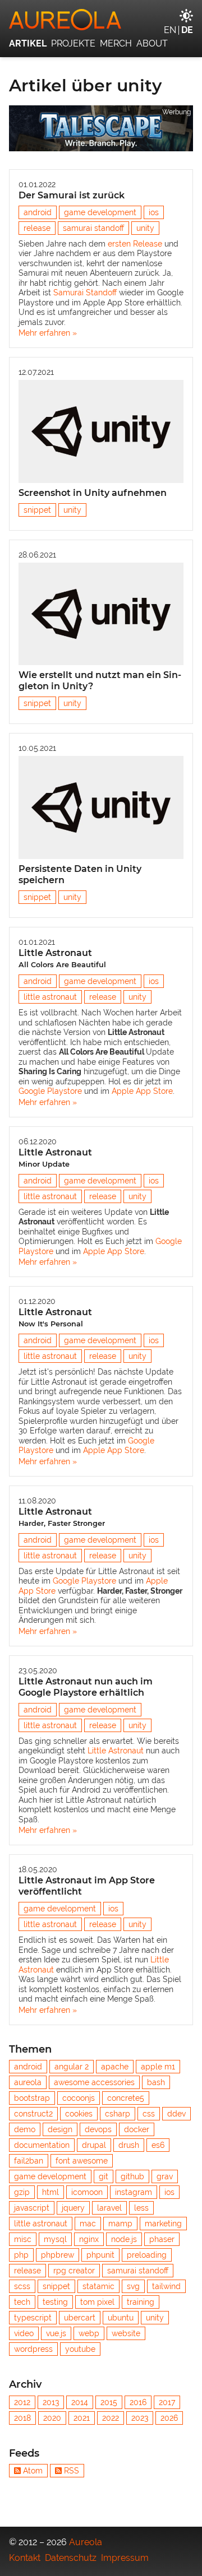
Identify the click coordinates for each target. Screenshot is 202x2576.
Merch (116, 43)
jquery (73, 2208)
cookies (79, 2114)
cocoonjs (79, 2098)
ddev (176, 2114)
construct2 (33, 2114)
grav (165, 2176)
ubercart (80, 2318)
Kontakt (25, 2558)
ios (154, 212)
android (38, 212)
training (141, 2302)
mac (88, 2224)
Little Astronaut (62, 958)
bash (156, 2082)
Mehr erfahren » (48, 333)
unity (145, 228)
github (132, 2176)
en (170, 30)
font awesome (82, 2161)
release (37, 228)
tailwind (166, 2286)
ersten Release (135, 244)
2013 (51, 2402)
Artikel (28, 43)
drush (129, 2145)
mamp (120, 2224)
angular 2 (72, 2067)
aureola (28, 2082)
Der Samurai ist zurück (72, 195)
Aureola (86, 2542)
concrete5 (126, 2098)
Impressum (125, 2558)
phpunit (100, 2255)
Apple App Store (142, 1091)
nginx (89, 2239)
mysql (55, 2239)
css (149, 2114)
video (24, 2333)
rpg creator (74, 2271)
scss (22, 2286)
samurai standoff (93, 228)
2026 (169, 2418)
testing (55, 2302)
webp (89, 2333)
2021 (82, 2418)
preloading (147, 2255)
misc (23, 2239)
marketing (163, 2224)
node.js (124, 2239)
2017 (167, 2402)
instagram (134, 2192)
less (141, 2208)
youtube (80, 2349)
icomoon (87, 2192)
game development (100, 212)
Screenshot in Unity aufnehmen (93, 493)
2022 (111, 2418)
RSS (72, 2471)
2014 (80, 2402)
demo (25, 2129)
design (60, 2129)
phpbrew (58, 2255)
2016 (138, 2402)
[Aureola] (101, 20)
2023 (140, 2418)
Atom (33, 2471)
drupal (94, 2145)
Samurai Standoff (85, 293)
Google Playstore (50, 1091)
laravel (109, 2208)
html (50, 2192)
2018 (22, 2418)
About (152, 43)
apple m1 (158, 2067)
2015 (109, 2402)
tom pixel (97, 2302)
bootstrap (32, 2098)
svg (133, 2286)
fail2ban (29, 2161)
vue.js (56, 2333)
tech (22, 2302)
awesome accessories (94, 2082)
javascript (32, 2208)
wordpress (33, 2349)
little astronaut (50, 997)
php (21, 2255)
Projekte (73, 43)
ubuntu (121, 2318)
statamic (98, 2286)
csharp (118, 2114)
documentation (42, 2145)
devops (98, 2129)
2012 (22, 2402)
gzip (22, 2192)
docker (137, 2129)
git (104, 2176)
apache (115, 2067)
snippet (37, 510)
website (126, 2333)
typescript (33, 2318)
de (187, 30)
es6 (158, 2145)
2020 (52, 2418)
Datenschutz (71, 2558)
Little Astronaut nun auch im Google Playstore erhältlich (86, 1687)
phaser (162, 2239)
